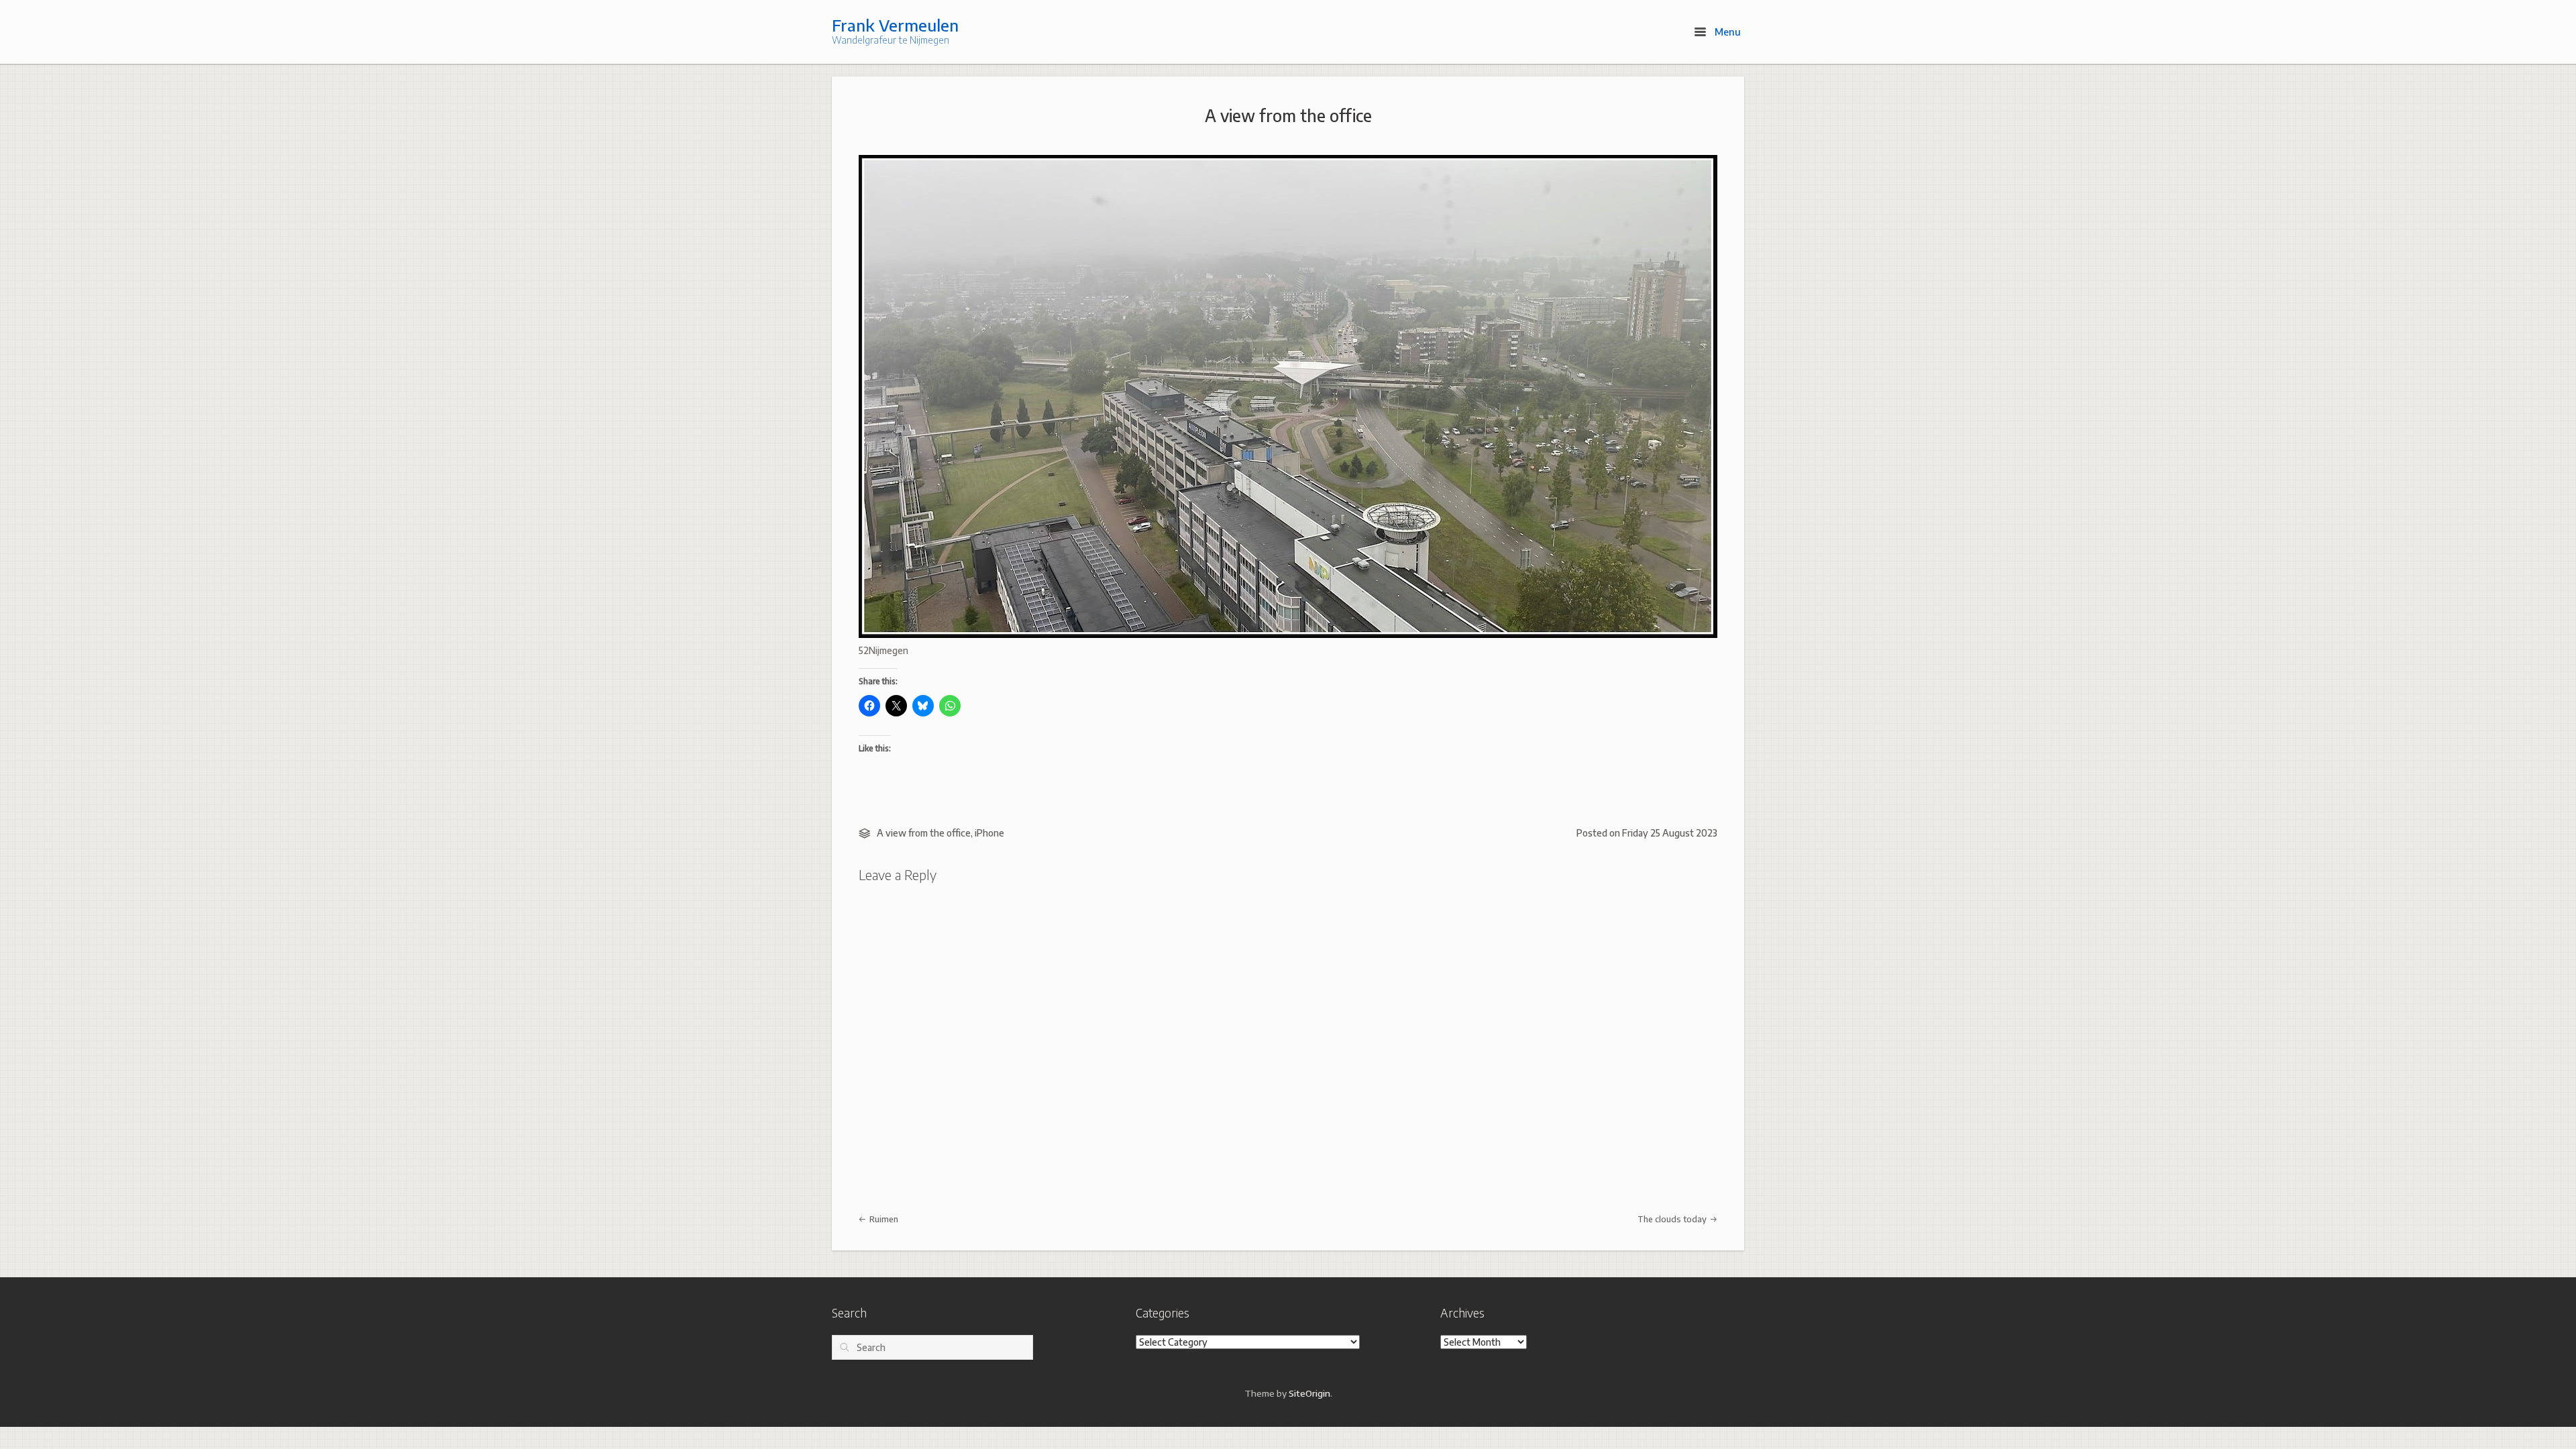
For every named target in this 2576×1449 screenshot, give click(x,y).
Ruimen (883, 1219)
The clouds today (1673, 1219)
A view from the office (1288, 115)
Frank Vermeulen (895, 25)
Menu (1726, 32)
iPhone (989, 833)
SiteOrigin (1309, 1393)
